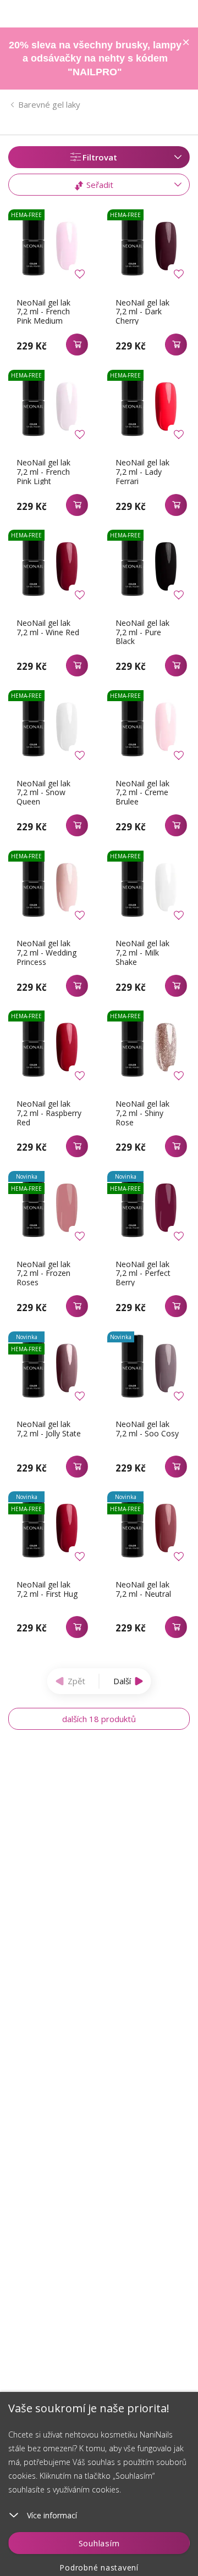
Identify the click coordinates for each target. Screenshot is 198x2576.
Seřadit (99, 185)
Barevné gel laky (49, 104)
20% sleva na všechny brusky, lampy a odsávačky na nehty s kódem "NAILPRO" (95, 59)
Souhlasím (99, 2543)
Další (122, 1681)
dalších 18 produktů (99, 1719)
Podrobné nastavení (99, 2567)
